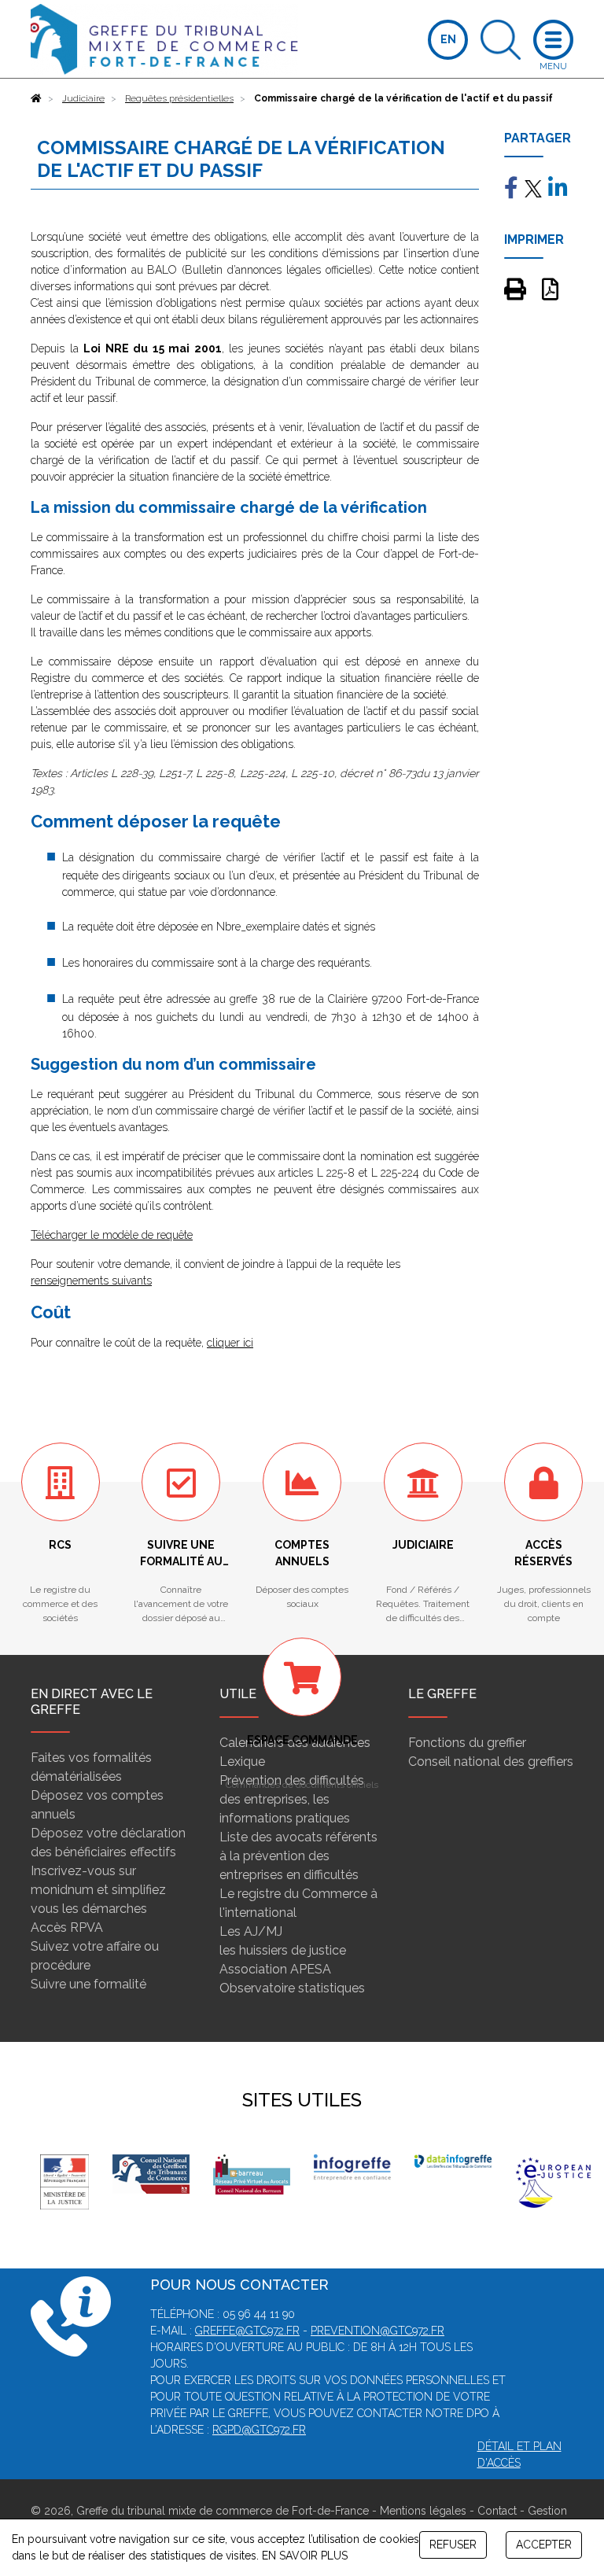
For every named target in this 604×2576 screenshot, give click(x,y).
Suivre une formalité (88, 1984)
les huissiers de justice (283, 1950)
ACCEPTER (544, 2545)
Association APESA (275, 1969)
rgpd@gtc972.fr (259, 2430)
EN (448, 39)
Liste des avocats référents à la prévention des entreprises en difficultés (298, 1856)
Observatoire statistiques (292, 1988)
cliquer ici (230, 1343)
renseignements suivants (91, 1281)
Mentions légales (423, 2511)
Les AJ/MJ (251, 1931)
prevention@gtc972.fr (377, 2331)
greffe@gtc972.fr (247, 2331)
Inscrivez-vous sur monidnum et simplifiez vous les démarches (98, 1890)
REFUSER (453, 2545)
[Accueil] (36, 98)
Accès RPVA (67, 1927)
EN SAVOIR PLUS (305, 2556)
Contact (497, 2511)
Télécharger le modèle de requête (112, 1235)
